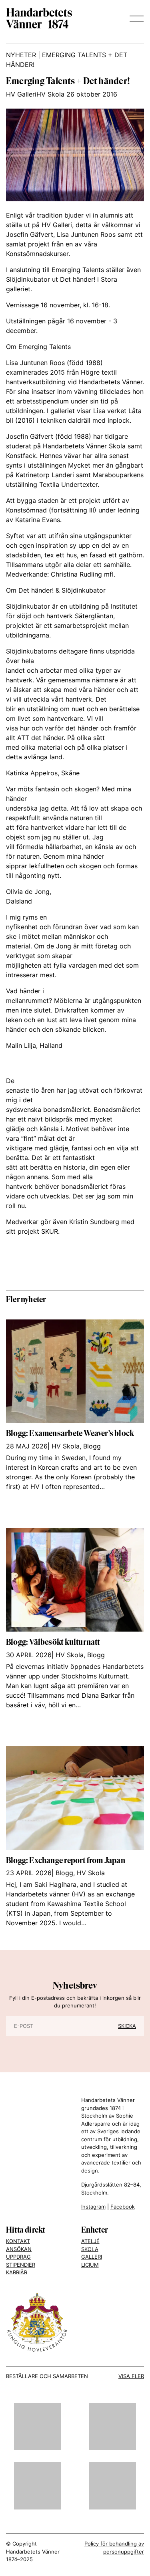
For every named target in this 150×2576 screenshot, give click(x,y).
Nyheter (21, 55)
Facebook (123, 2207)
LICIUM (90, 2265)
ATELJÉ (90, 2241)
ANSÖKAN (19, 2249)
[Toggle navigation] (134, 19)
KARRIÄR (17, 2272)
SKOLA (90, 2249)
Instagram (93, 2207)
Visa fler (131, 2376)
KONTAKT (18, 2241)
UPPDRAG (18, 2257)
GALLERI (92, 2257)
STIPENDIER (21, 2265)
